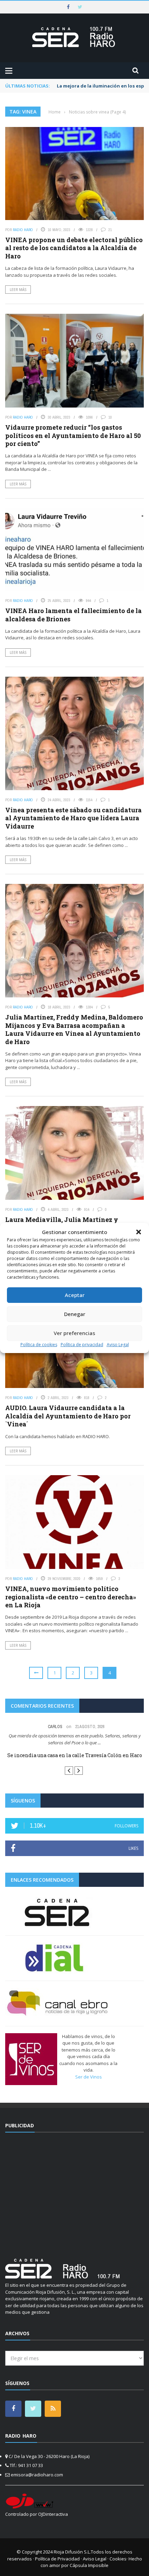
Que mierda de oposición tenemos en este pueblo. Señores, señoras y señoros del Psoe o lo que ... (75, 1739)
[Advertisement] (74, 2191)
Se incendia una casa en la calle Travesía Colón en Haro (75, 1755)
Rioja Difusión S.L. (72, 2552)
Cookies (118, 2559)
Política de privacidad (82, 1345)
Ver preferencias (74, 1333)
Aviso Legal (118, 1345)
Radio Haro (23, 230)
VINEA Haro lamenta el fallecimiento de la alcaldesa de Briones (73, 615)
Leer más (18, 290)
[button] (139, 1232)
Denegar (75, 1314)
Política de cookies (39, 1345)
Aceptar (75, 1295)
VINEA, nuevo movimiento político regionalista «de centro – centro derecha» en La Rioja (71, 1597)
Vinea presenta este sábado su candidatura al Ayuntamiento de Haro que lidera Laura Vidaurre (73, 818)
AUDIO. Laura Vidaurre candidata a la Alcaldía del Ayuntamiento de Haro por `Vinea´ (68, 1416)
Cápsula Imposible (89, 2565)
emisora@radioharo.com (37, 2475)
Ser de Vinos (89, 2077)
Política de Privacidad (57, 2559)
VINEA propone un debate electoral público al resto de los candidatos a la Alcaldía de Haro (74, 248)
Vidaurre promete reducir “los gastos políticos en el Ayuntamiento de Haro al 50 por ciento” (73, 435)
